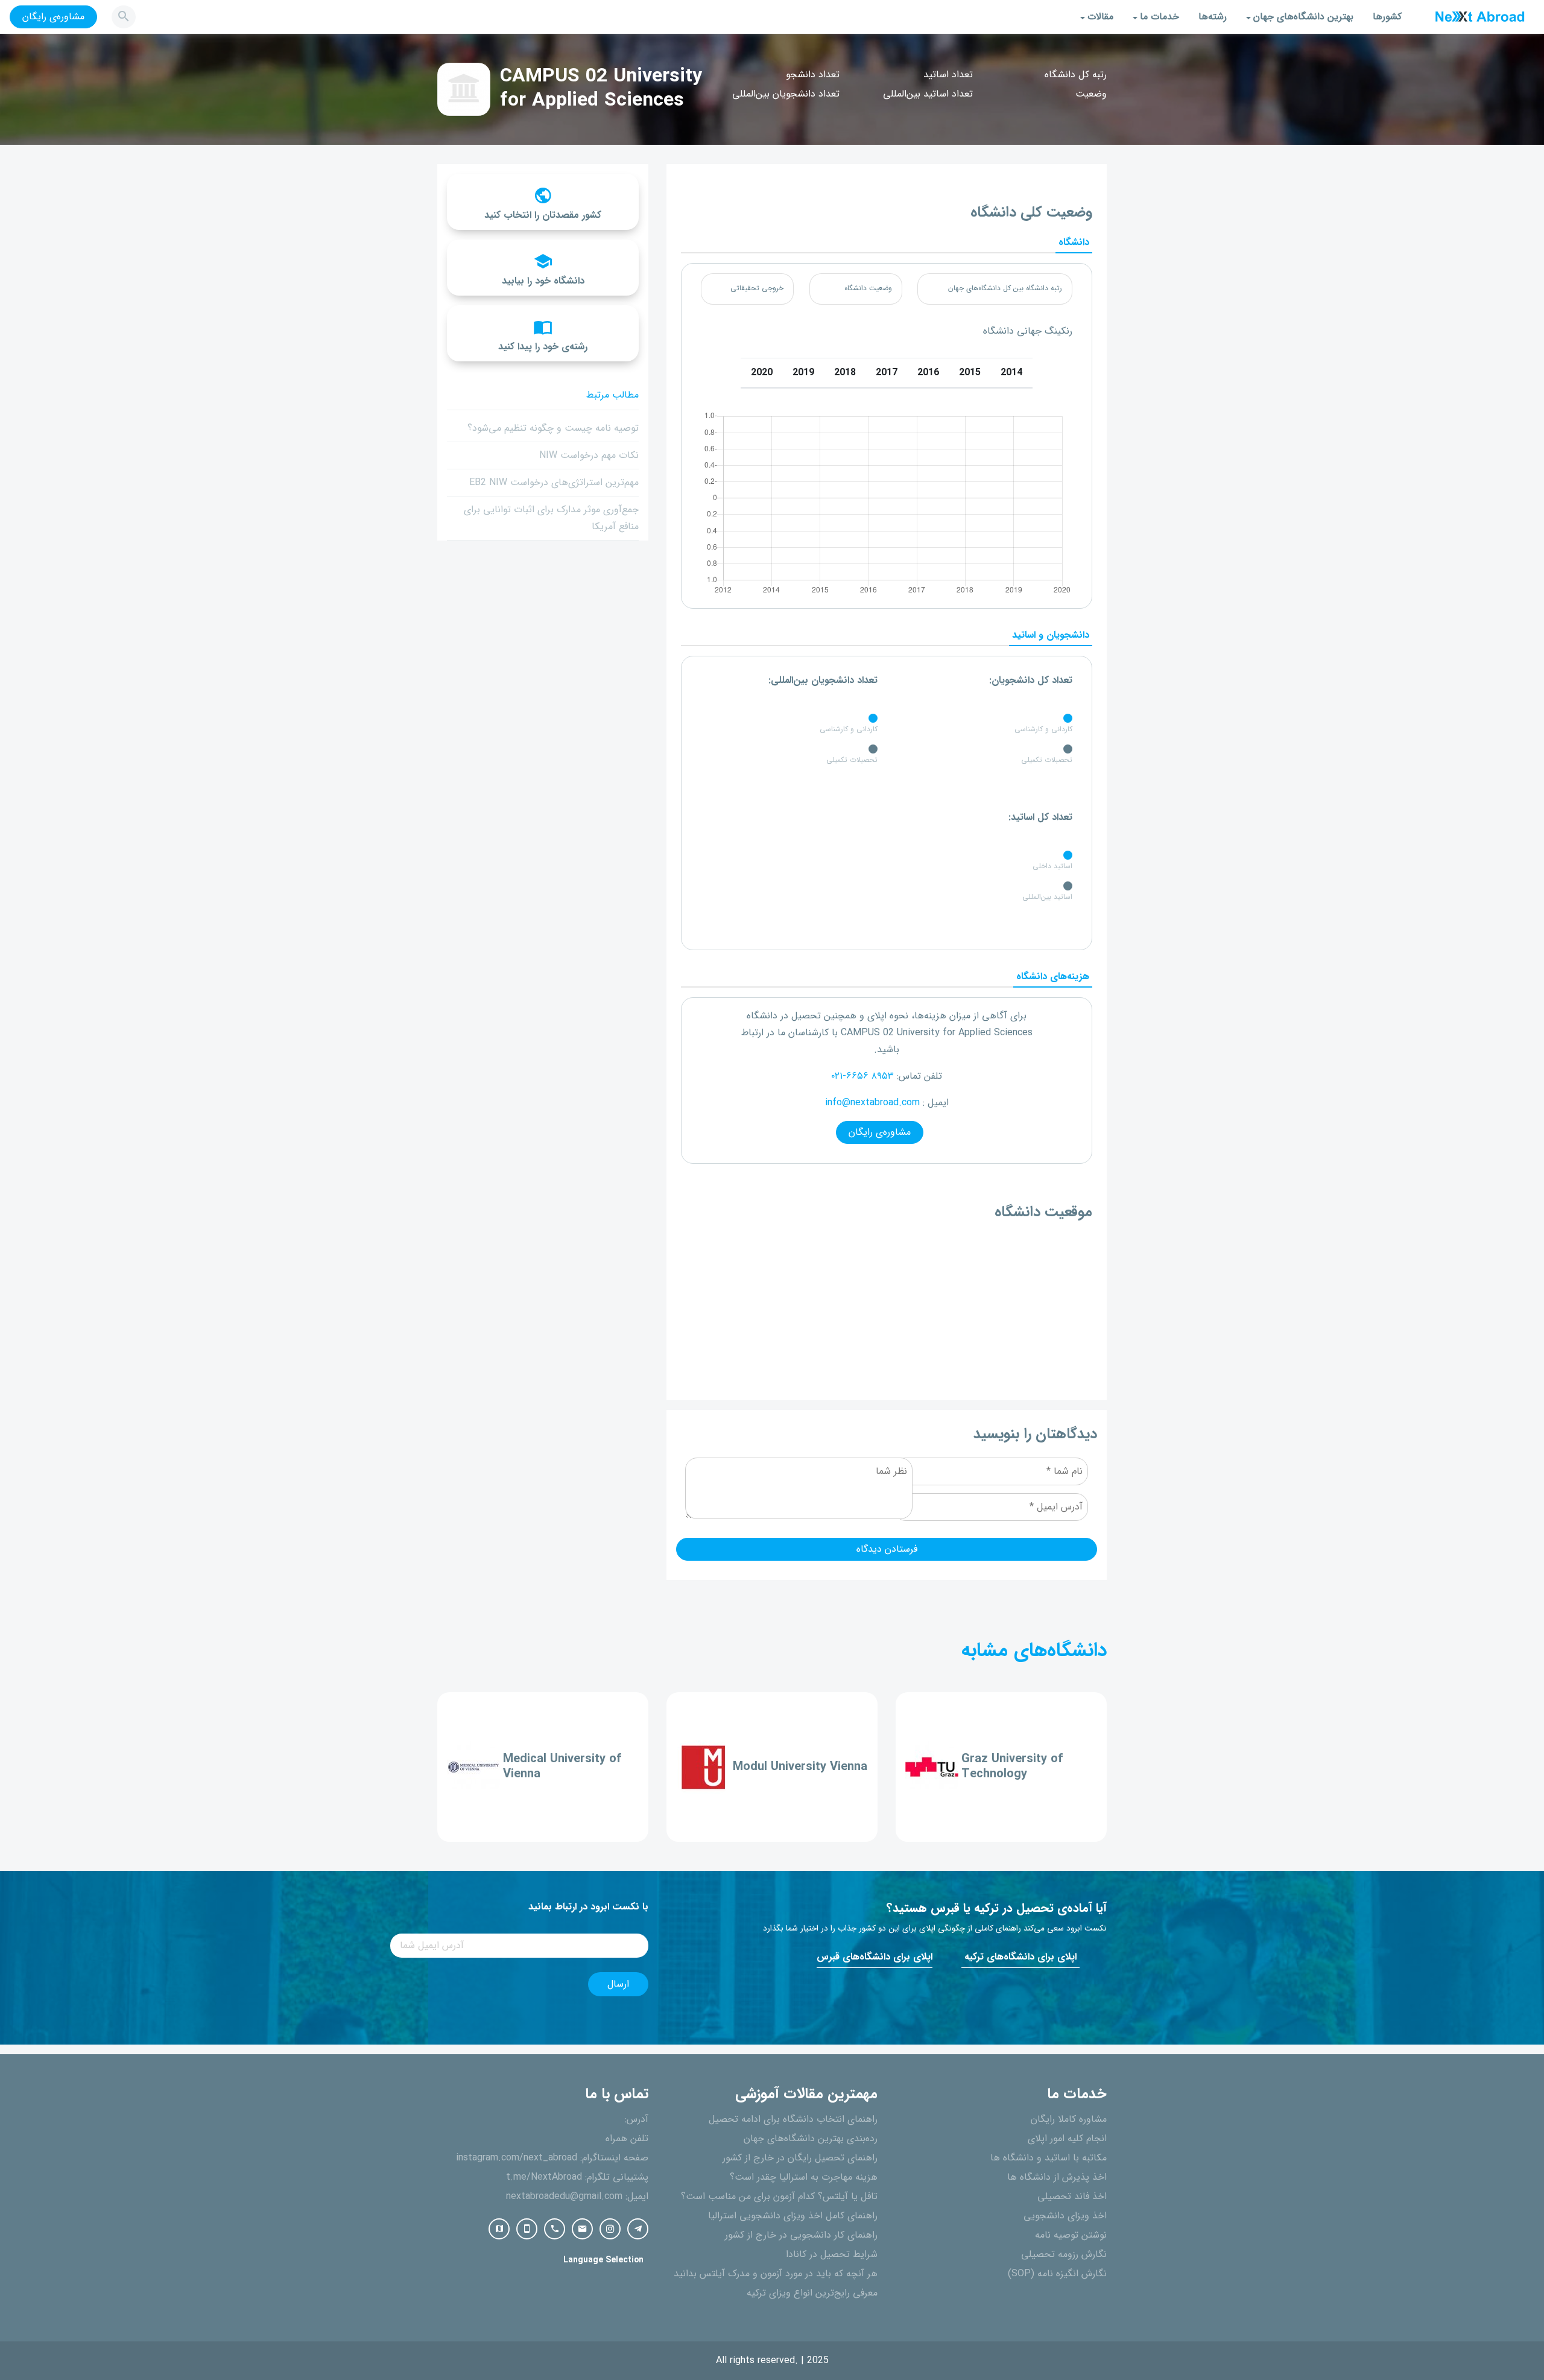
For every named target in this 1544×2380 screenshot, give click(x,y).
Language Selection (603, 2260)
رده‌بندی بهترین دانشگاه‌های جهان (811, 2139)
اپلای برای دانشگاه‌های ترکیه (1020, 1957)
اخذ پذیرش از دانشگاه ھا (1057, 2177)
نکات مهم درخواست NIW (589, 455)
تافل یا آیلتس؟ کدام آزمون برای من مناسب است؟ (779, 2197)
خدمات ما (1160, 17)
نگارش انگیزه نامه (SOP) (1057, 2274)
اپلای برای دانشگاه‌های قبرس (875, 1957)
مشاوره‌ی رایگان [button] (880, 1132)
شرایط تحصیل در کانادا (832, 2255)
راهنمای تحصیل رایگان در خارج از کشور (800, 2158)
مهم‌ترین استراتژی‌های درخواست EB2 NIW (554, 483)
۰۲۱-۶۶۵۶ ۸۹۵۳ (862, 1076)
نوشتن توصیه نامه (1071, 2235)
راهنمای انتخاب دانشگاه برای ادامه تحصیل (793, 2119)
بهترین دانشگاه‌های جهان (1303, 17)
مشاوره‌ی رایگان (53, 17)
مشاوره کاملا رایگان (1069, 2119)
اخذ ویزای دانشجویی (1065, 2216)
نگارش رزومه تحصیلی (1064, 2255)
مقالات (1100, 17)
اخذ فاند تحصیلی (1072, 2197)
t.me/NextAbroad (544, 2177)
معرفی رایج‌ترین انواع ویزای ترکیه (812, 2293)
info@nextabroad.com (872, 1103)
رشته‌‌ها (1213, 17)
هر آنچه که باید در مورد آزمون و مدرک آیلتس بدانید (776, 2274)
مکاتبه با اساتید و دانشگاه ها (1049, 2158)
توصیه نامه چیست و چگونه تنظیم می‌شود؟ (553, 428)
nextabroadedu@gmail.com (564, 2197)
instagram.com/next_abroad (517, 2158)
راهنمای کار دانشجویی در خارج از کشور (801, 2235)
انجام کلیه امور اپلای (1067, 2139)
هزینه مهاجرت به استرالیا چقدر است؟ (804, 2177)
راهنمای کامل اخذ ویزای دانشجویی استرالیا (793, 2216)
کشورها (1387, 17)
